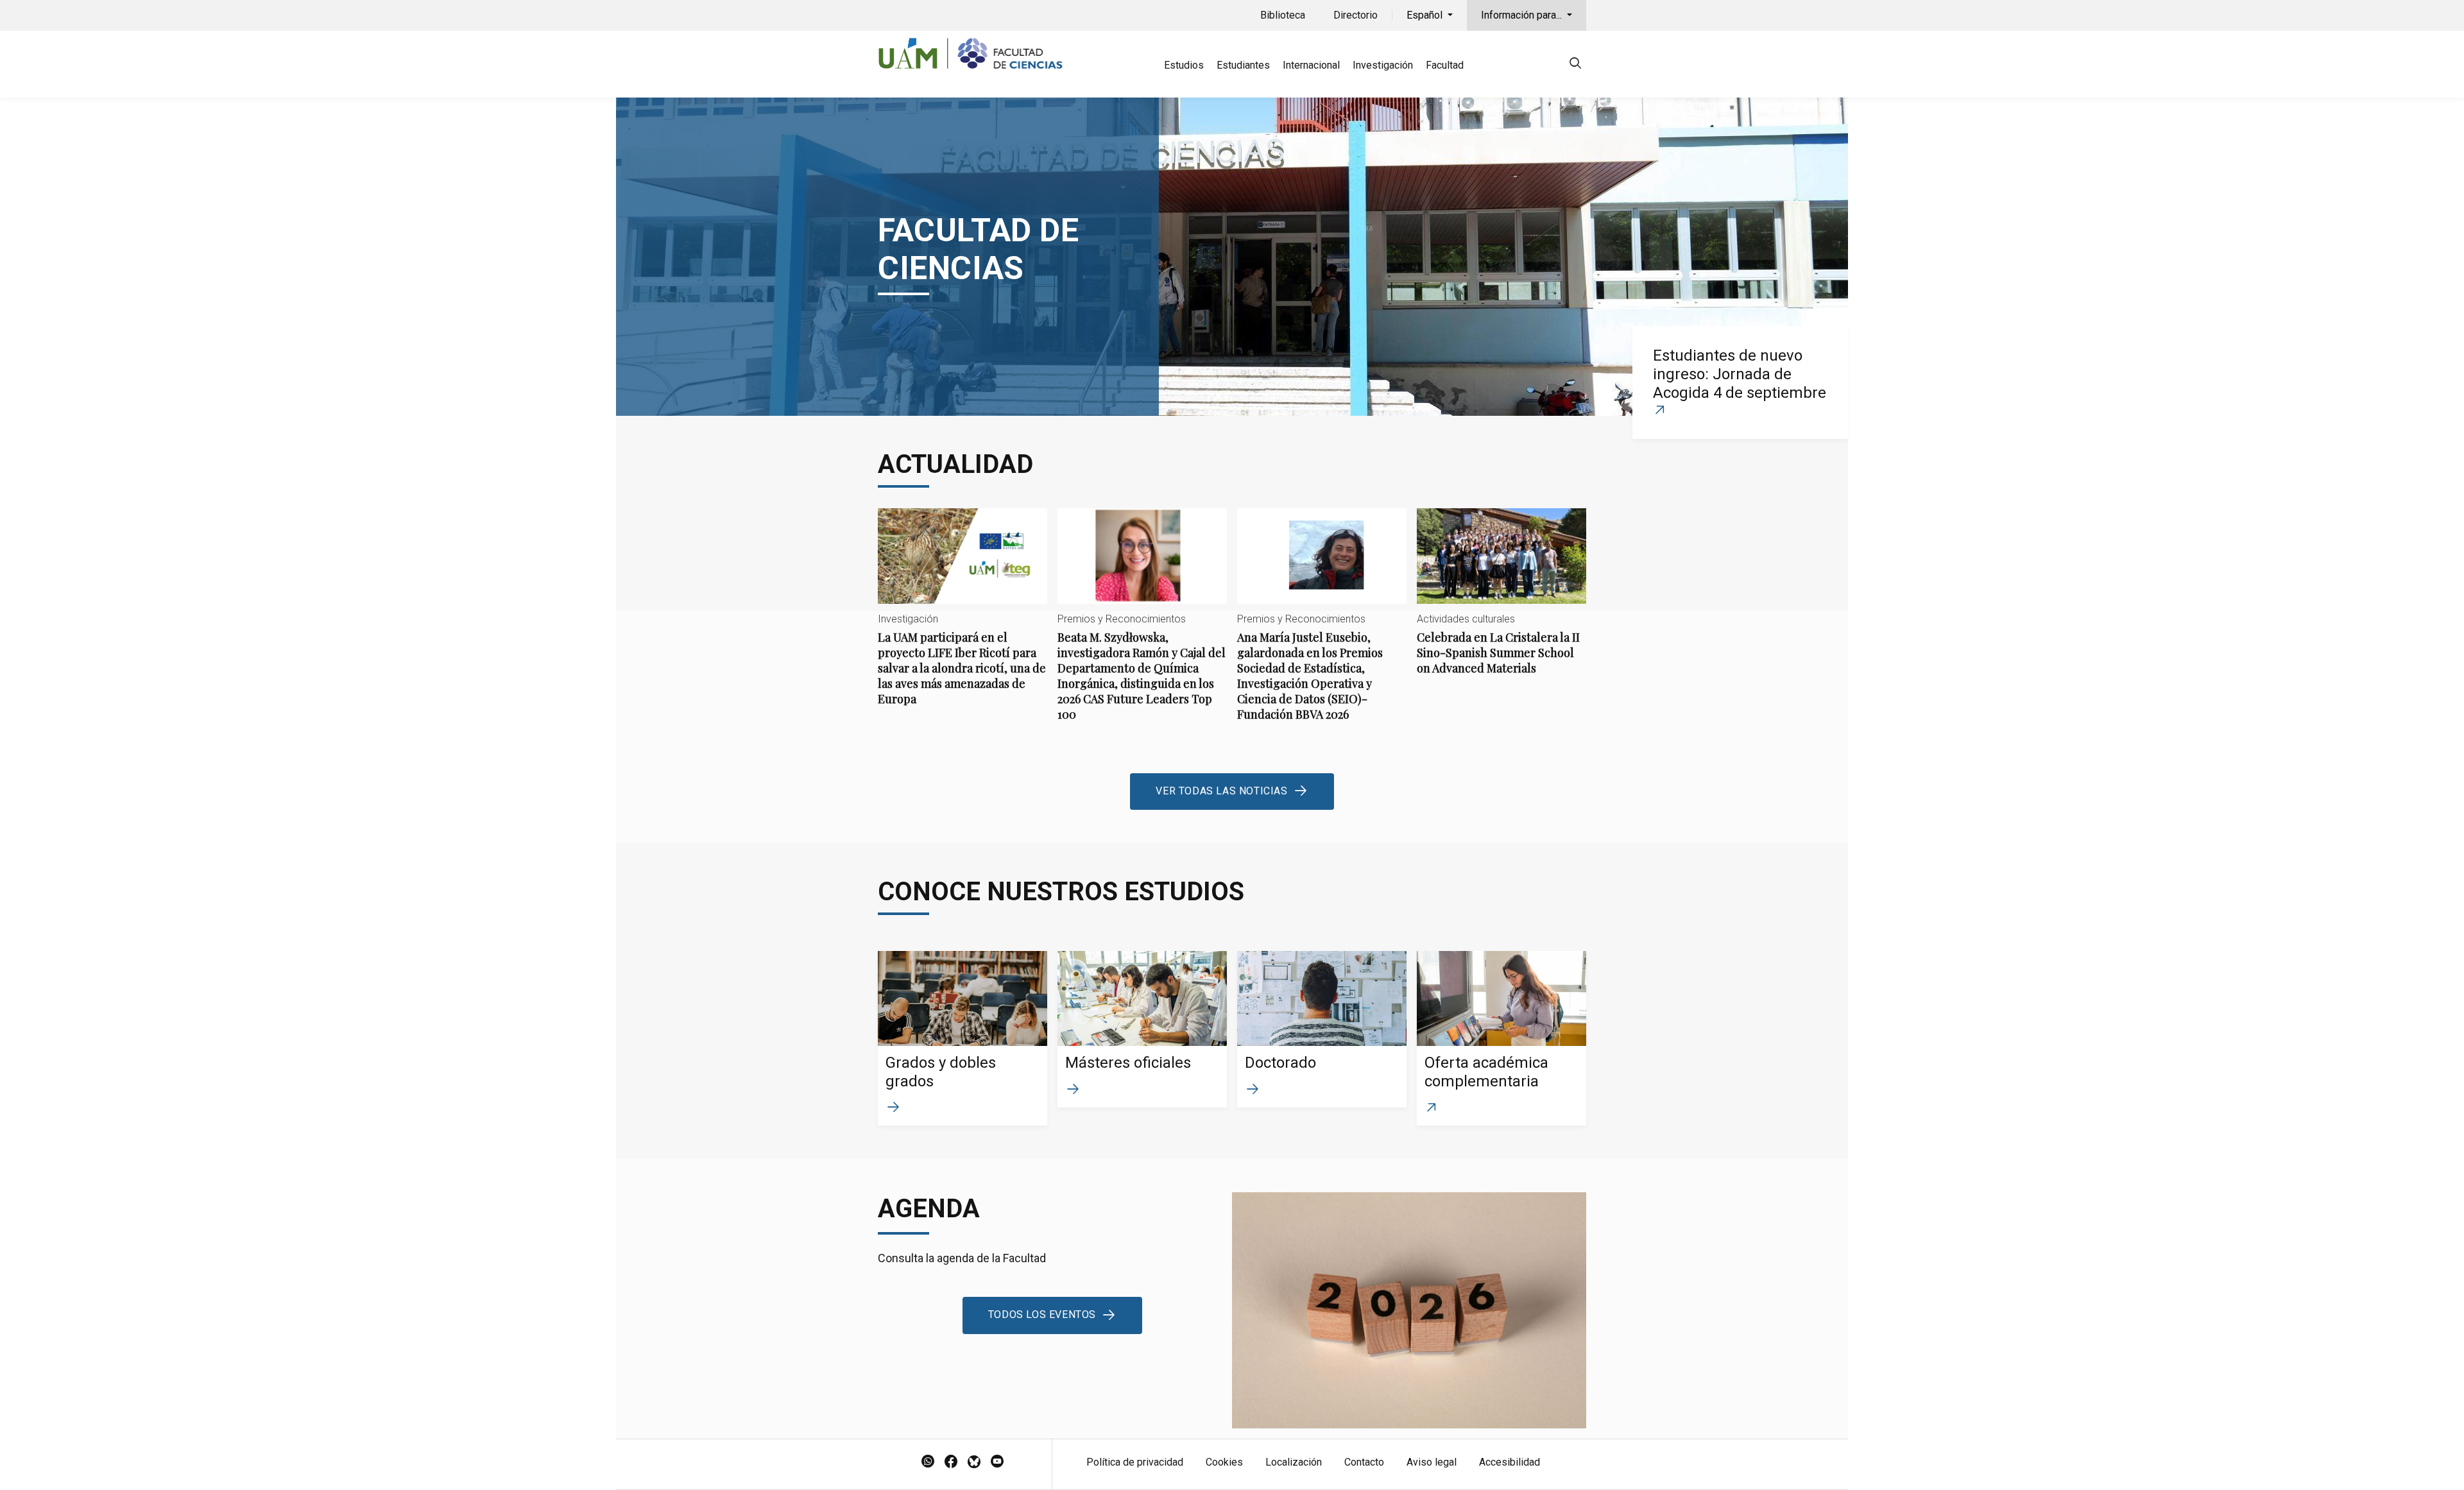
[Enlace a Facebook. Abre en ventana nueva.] (951, 1462)
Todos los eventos (1042, 1314)
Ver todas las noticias (1221, 791)
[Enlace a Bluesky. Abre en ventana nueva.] (974, 1462)
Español (1426, 15)
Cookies (1224, 1462)
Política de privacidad (1135, 1462)
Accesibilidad (1510, 1462)
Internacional (1311, 65)
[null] (1575, 65)
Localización (1294, 1462)
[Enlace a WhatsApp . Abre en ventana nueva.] (928, 1462)
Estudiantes (1243, 65)
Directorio (1356, 15)
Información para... (1523, 15)
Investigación (1383, 65)
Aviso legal (1432, 1462)
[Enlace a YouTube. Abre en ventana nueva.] (997, 1462)
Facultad (1445, 65)
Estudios (1184, 65)
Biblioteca (1283, 15)
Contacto (1364, 1462)
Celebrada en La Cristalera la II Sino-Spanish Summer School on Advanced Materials (1502, 602)
